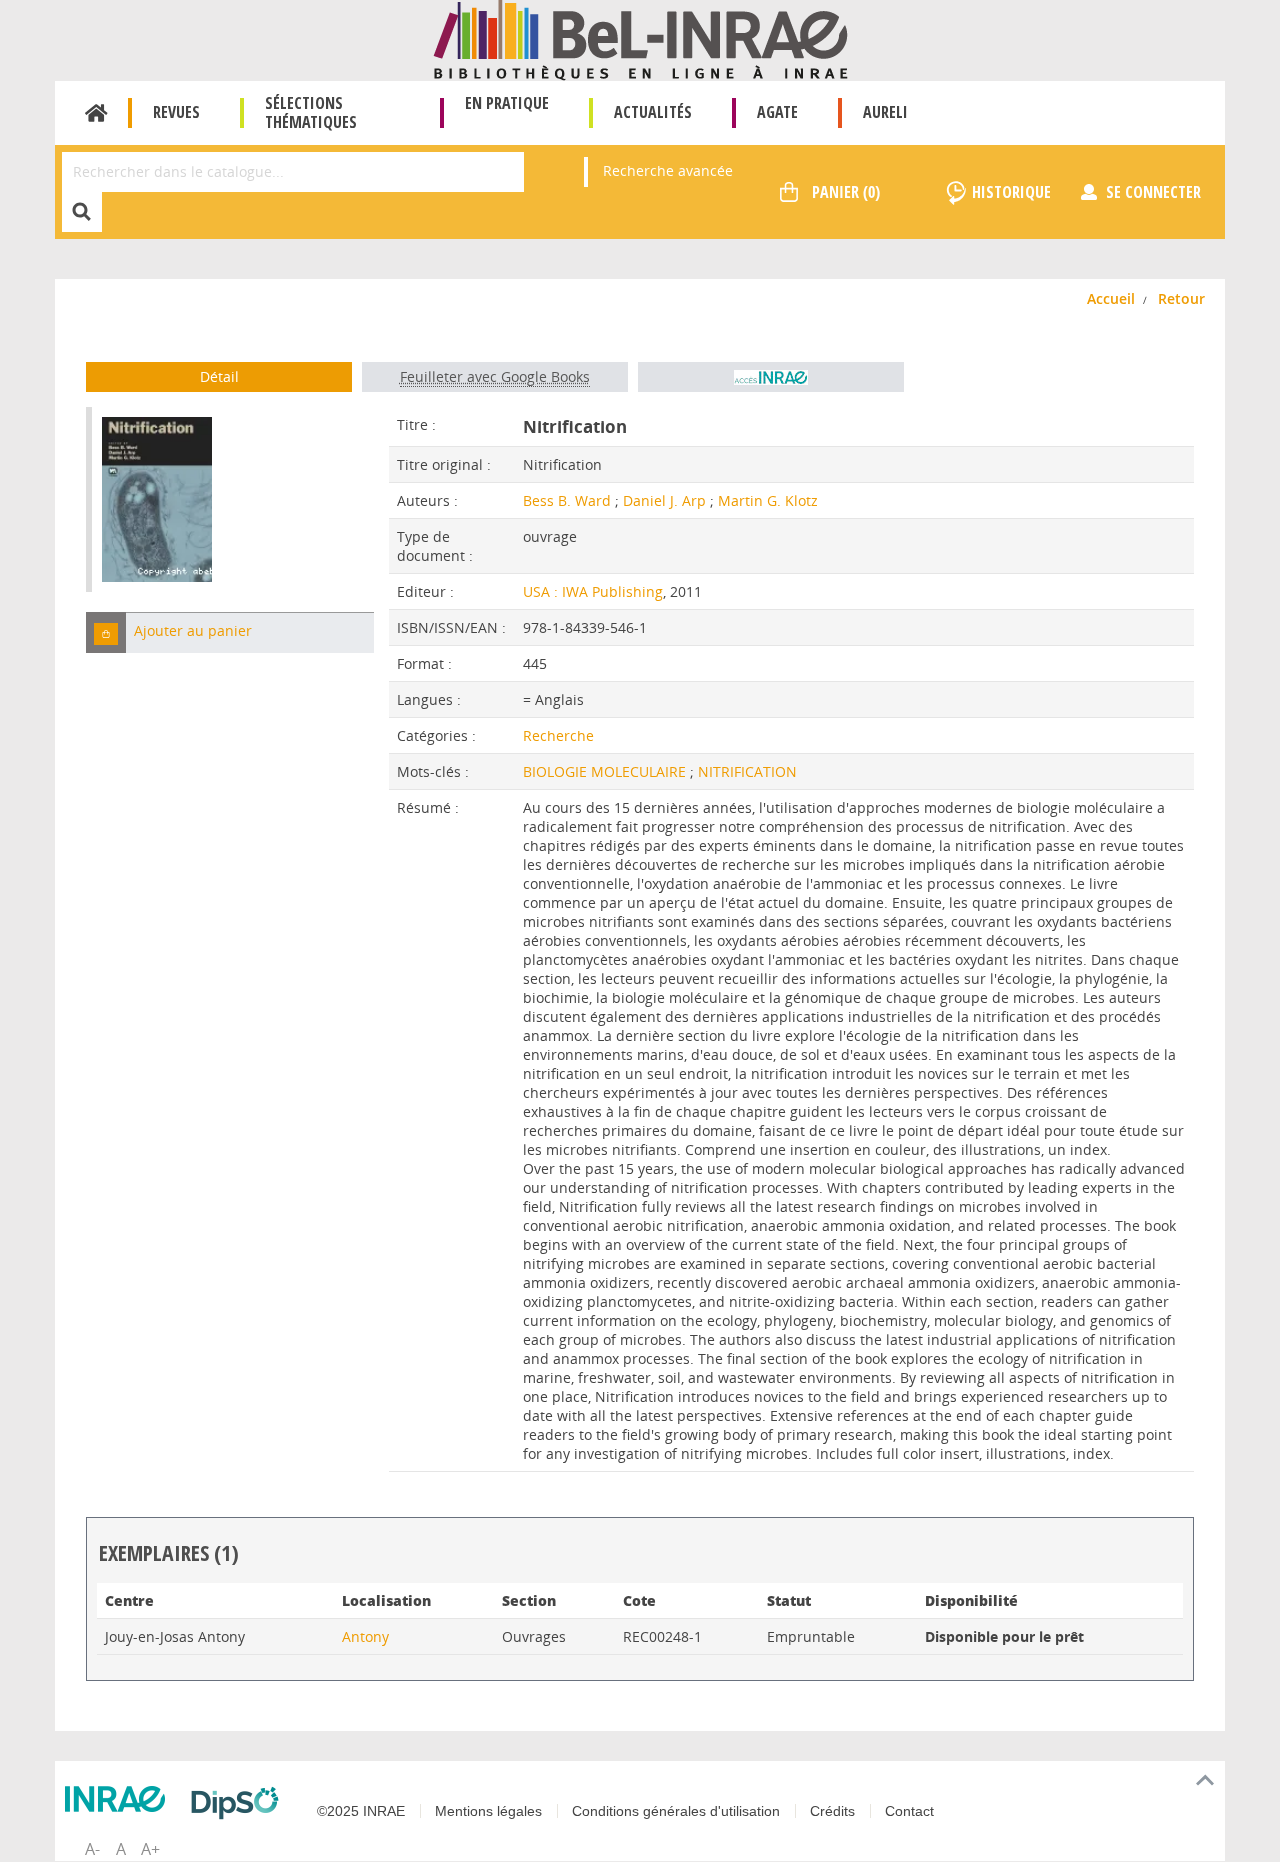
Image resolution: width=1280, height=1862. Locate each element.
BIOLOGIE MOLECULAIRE (606, 771)
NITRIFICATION (747, 771)
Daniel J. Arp (664, 500)
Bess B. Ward (567, 500)
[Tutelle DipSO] (240, 1803)
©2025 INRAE (361, 1811)
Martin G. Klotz (768, 500)
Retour (1181, 298)
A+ (150, 1849)
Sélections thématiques (311, 112)
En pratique (507, 103)
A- (92, 1849)
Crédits (832, 1811)
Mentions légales (488, 1811)
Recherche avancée (668, 170)
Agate (777, 112)
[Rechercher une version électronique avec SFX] (771, 377)
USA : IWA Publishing (593, 591)
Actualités (653, 112)
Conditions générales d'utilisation (676, 1811)
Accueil (96, 113)
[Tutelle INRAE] (120, 1799)
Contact (909, 1811)
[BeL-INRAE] (640, 38)
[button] (106, 632)
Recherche (558, 735)
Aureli (885, 112)
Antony (365, 1636)
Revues (176, 112)
